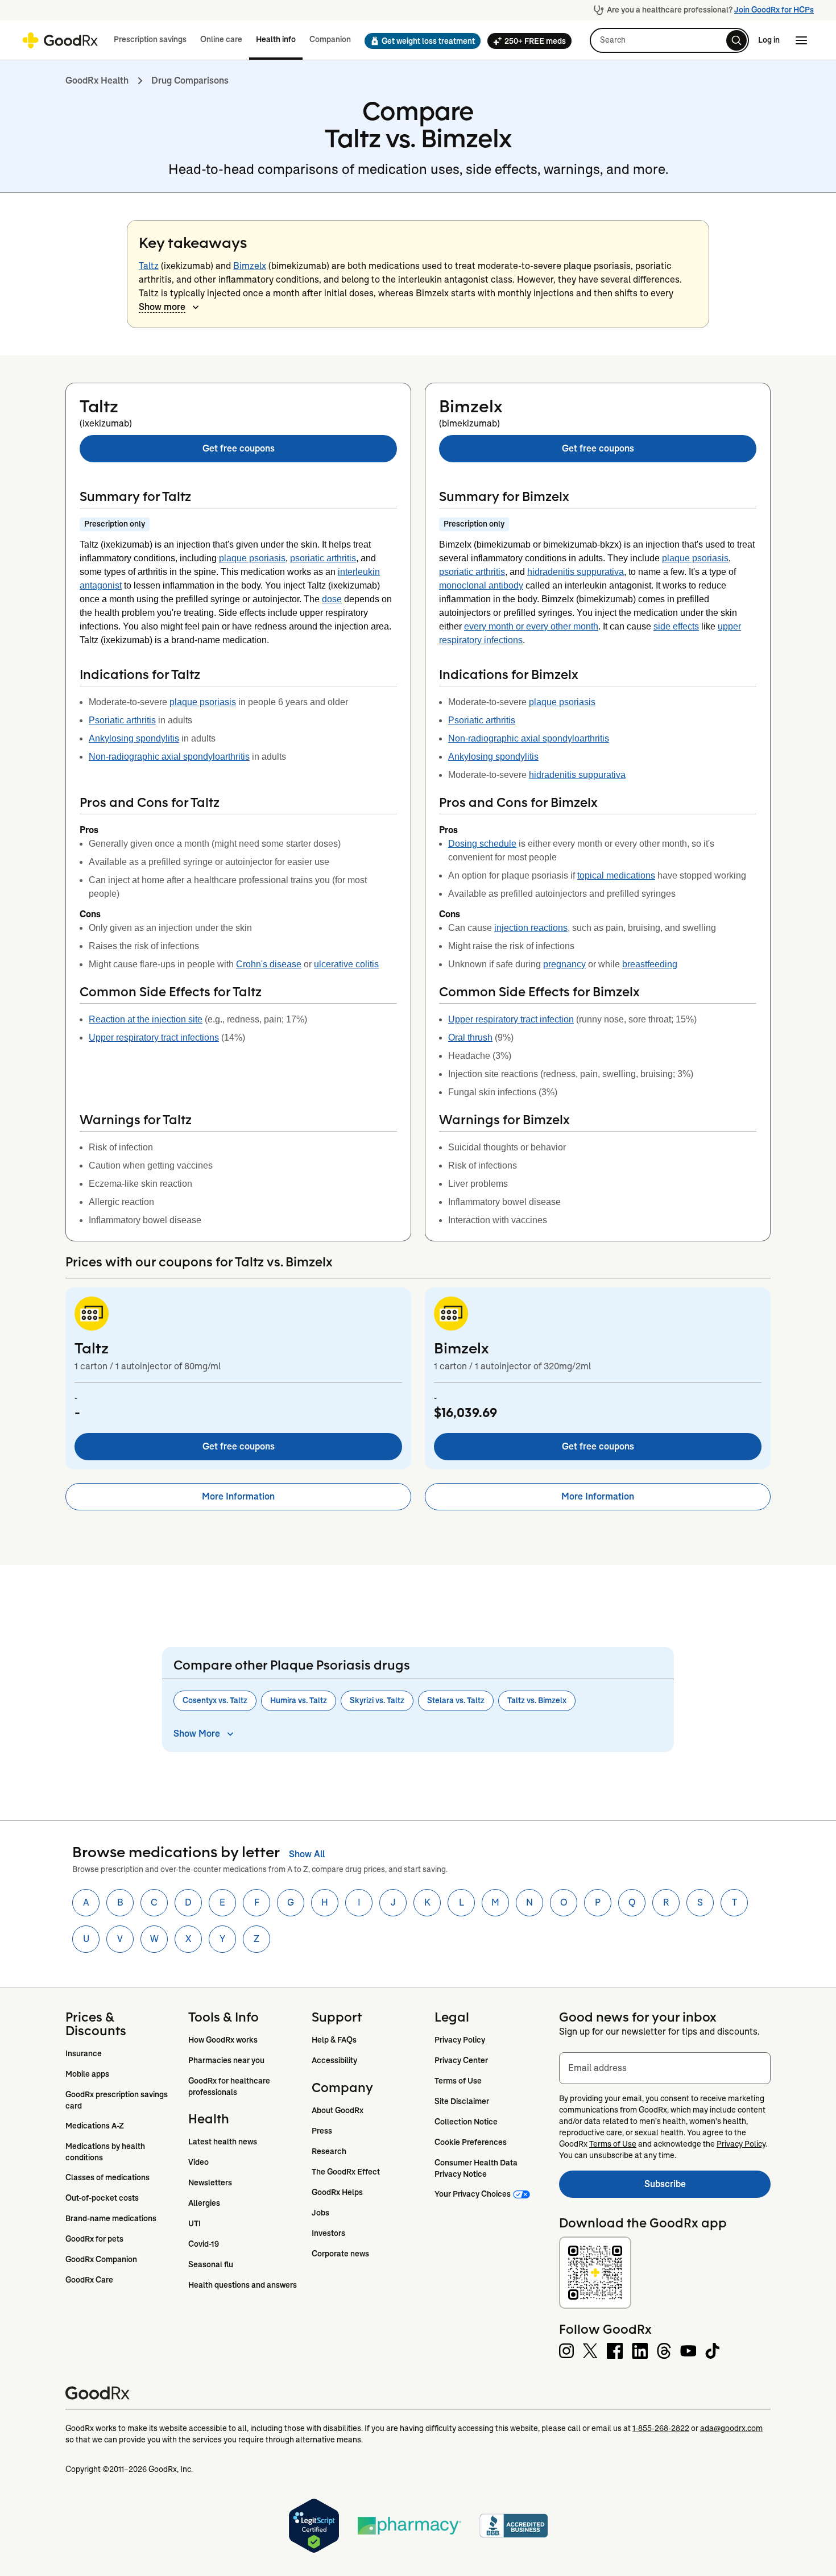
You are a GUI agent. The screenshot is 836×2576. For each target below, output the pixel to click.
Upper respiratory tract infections (154, 1038)
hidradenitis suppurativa (576, 572)
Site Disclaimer (462, 2101)
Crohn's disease (269, 964)
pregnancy (564, 964)
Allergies (204, 2203)
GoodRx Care (89, 2280)
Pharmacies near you (226, 2060)
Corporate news (340, 2254)
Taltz (149, 266)
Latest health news (223, 2142)
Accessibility (334, 2060)
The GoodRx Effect (346, 2172)
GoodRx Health (97, 80)
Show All (307, 1854)
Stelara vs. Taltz (456, 1700)
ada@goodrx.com (731, 2428)
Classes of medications (107, 2177)
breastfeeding (650, 964)
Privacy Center (461, 2060)
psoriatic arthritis (323, 558)
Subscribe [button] (707, 2187)
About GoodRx (338, 2110)
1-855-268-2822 (661, 2428)
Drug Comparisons (190, 80)
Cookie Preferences (471, 2142)
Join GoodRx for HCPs (774, 10)
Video (198, 2162)
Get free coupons (239, 448)
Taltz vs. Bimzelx (537, 1700)
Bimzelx (250, 266)
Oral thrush (470, 1038)
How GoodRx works (223, 2040)
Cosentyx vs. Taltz (215, 1700)
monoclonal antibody (481, 585)
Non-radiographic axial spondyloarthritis (169, 757)
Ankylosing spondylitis (134, 738)
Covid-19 (204, 2244)
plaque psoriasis (252, 558)
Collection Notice (466, 2122)
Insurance (84, 2053)
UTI (194, 2223)
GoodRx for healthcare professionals (230, 2086)
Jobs (320, 2213)
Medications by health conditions (106, 2152)
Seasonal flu (211, 2264)
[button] (419, 41)
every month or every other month (531, 626)
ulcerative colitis (346, 964)
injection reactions (531, 928)
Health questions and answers (243, 2285)
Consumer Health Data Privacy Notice (477, 2168)
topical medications (616, 875)
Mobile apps (87, 2074)
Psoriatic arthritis (122, 720)
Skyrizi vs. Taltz (377, 1700)
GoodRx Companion (101, 2259)
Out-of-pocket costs (102, 2198)
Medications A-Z (95, 2126)
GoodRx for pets (94, 2239)
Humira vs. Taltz (299, 1700)
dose (332, 599)
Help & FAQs (334, 2040)
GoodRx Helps (337, 2192)
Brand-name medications (111, 2218)
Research (329, 2151)
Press (322, 2131)
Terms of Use (458, 2081)
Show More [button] (197, 1734)
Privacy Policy (460, 2040)
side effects (676, 626)
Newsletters (210, 2182)
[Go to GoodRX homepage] (60, 40)
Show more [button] (162, 307)
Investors (328, 2233)
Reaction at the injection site (146, 1019)
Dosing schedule (482, 844)
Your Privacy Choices (473, 2194)
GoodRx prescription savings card (117, 2100)
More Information (238, 1496)
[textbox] (665, 2068)
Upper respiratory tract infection (511, 1019)
